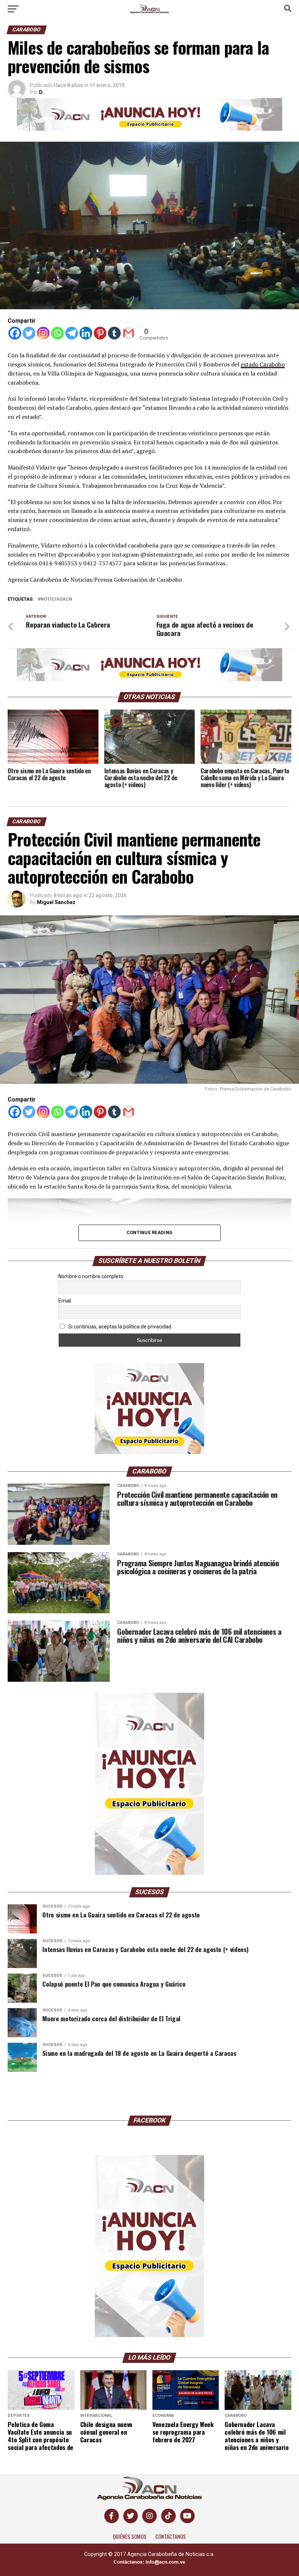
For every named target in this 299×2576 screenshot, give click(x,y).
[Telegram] (72, 333)
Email (65, 1301)
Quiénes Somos (130, 2536)
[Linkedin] (86, 333)
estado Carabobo (263, 364)
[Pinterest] (100, 333)
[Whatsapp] (57, 333)
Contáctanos (171, 2536)
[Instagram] (43, 333)
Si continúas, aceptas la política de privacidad (119, 1327)
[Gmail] (129, 333)
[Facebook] (15, 333)
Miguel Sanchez (56, 902)
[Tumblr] (114, 333)
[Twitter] (29, 333)
